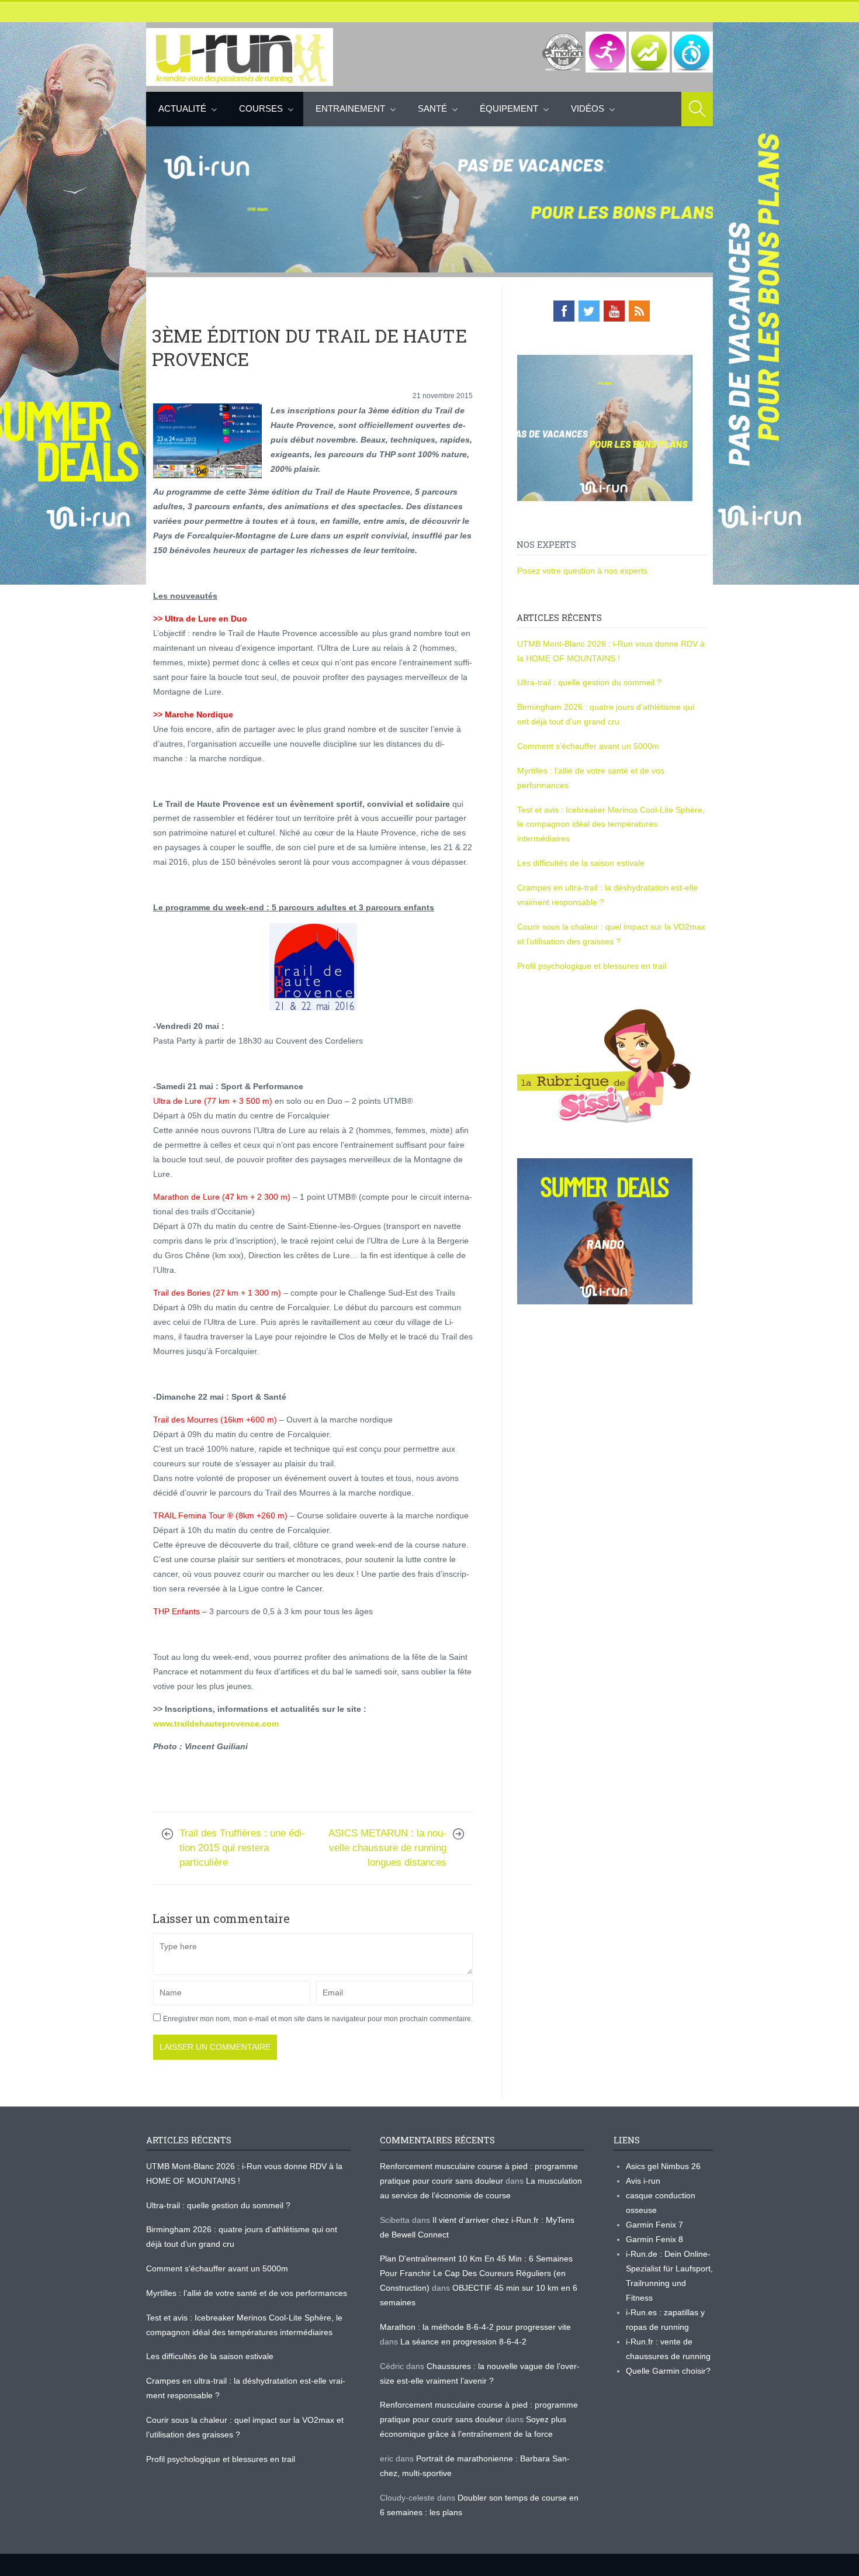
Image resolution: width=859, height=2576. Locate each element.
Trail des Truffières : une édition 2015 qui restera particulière (242, 1848)
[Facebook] (564, 311)
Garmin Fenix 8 (654, 2239)
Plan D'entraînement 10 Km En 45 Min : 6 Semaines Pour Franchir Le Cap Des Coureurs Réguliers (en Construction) (476, 2273)
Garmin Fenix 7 (654, 2225)
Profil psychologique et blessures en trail (592, 966)
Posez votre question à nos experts (582, 571)
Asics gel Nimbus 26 (663, 2166)
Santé (432, 108)
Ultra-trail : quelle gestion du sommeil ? (589, 682)
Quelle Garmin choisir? (668, 2371)
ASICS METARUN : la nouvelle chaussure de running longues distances (387, 1848)
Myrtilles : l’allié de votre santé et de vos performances (248, 2293)
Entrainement (350, 108)
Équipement (509, 108)
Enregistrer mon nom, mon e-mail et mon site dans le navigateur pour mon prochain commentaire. (318, 2019)
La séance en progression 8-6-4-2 (463, 2342)
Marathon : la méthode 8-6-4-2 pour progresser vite (475, 2327)
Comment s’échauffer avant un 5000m (589, 746)
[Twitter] (589, 311)
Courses (261, 108)
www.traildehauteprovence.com (216, 1724)
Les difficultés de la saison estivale (581, 863)
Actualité (182, 108)
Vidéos (588, 108)
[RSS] (639, 311)
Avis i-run (643, 2181)
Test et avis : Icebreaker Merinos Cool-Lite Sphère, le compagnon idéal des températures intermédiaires (611, 824)
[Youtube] (614, 311)
